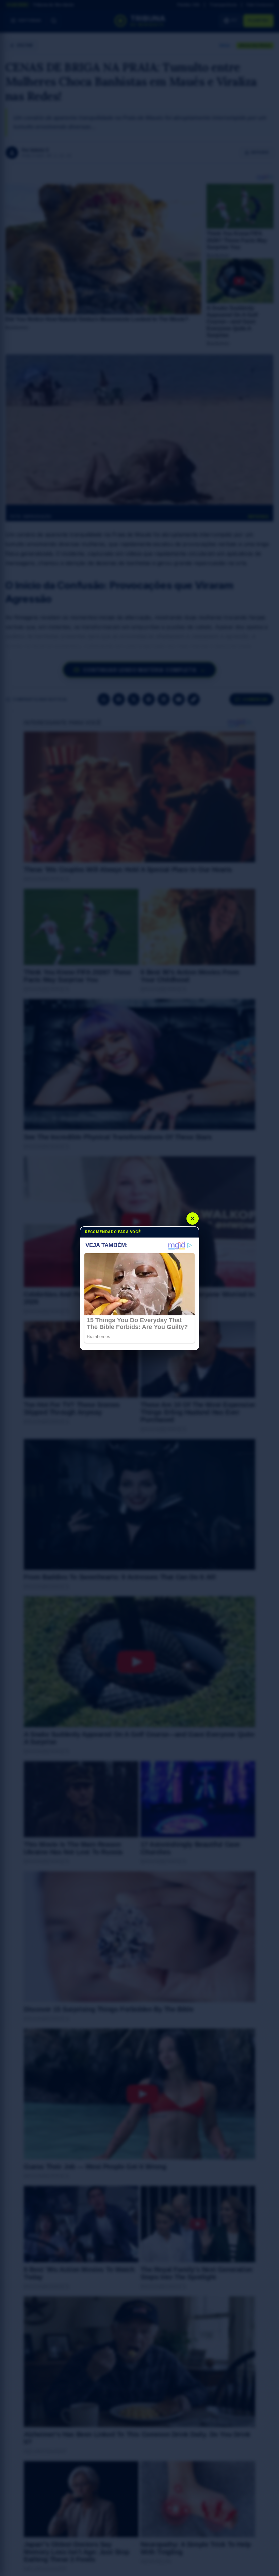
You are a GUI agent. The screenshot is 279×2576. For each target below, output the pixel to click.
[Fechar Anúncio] (193, 1219)
